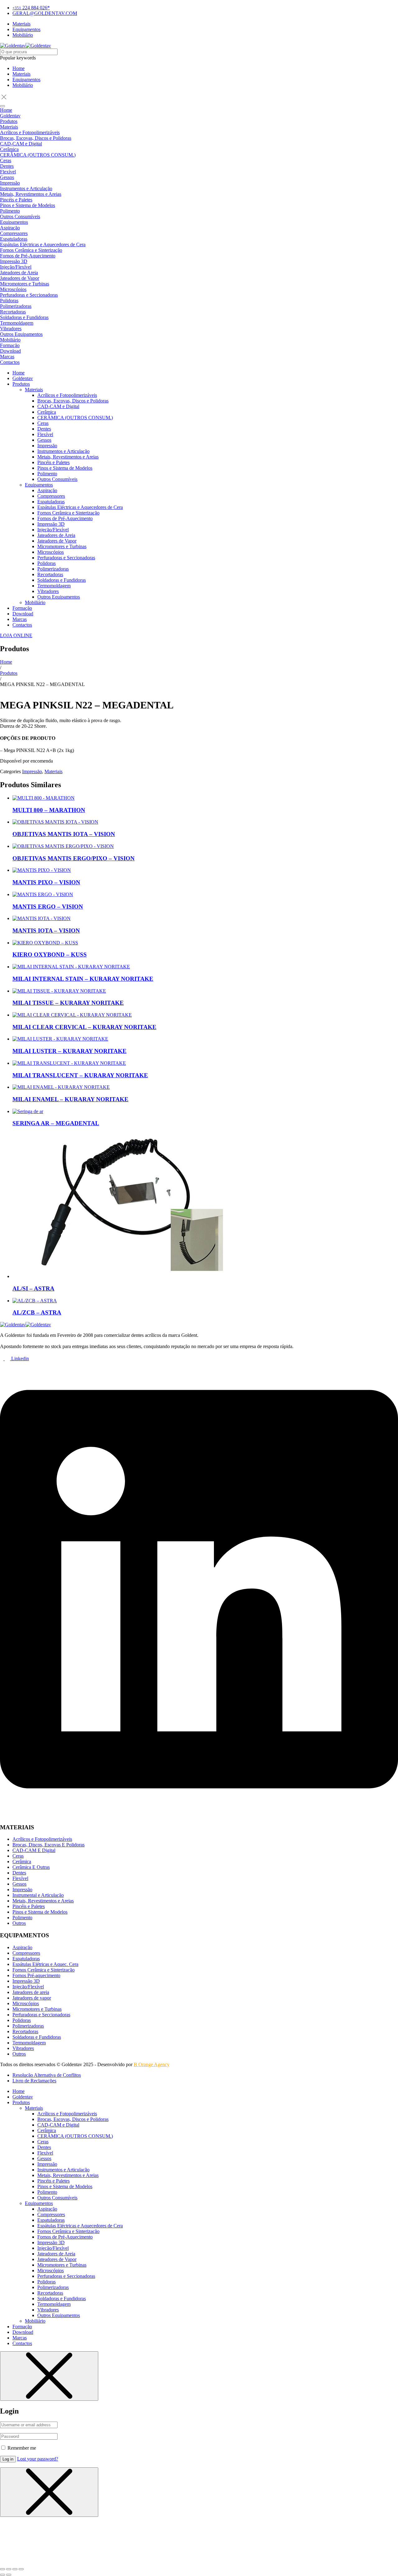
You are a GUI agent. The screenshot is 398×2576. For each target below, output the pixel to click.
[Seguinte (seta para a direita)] (9, 2575)
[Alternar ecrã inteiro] (9, 2569)
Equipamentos (26, 80)
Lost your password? (38, 2459)
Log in (8, 2459)
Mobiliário (23, 85)
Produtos (9, 673)
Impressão (32, 771)
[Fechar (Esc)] (21, 2569)
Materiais (21, 74)
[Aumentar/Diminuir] (2, 2569)
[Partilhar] (15, 2569)
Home (19, 68)
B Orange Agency (152, 2064)
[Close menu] (49, 2376)
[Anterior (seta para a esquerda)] (2, 2575)
